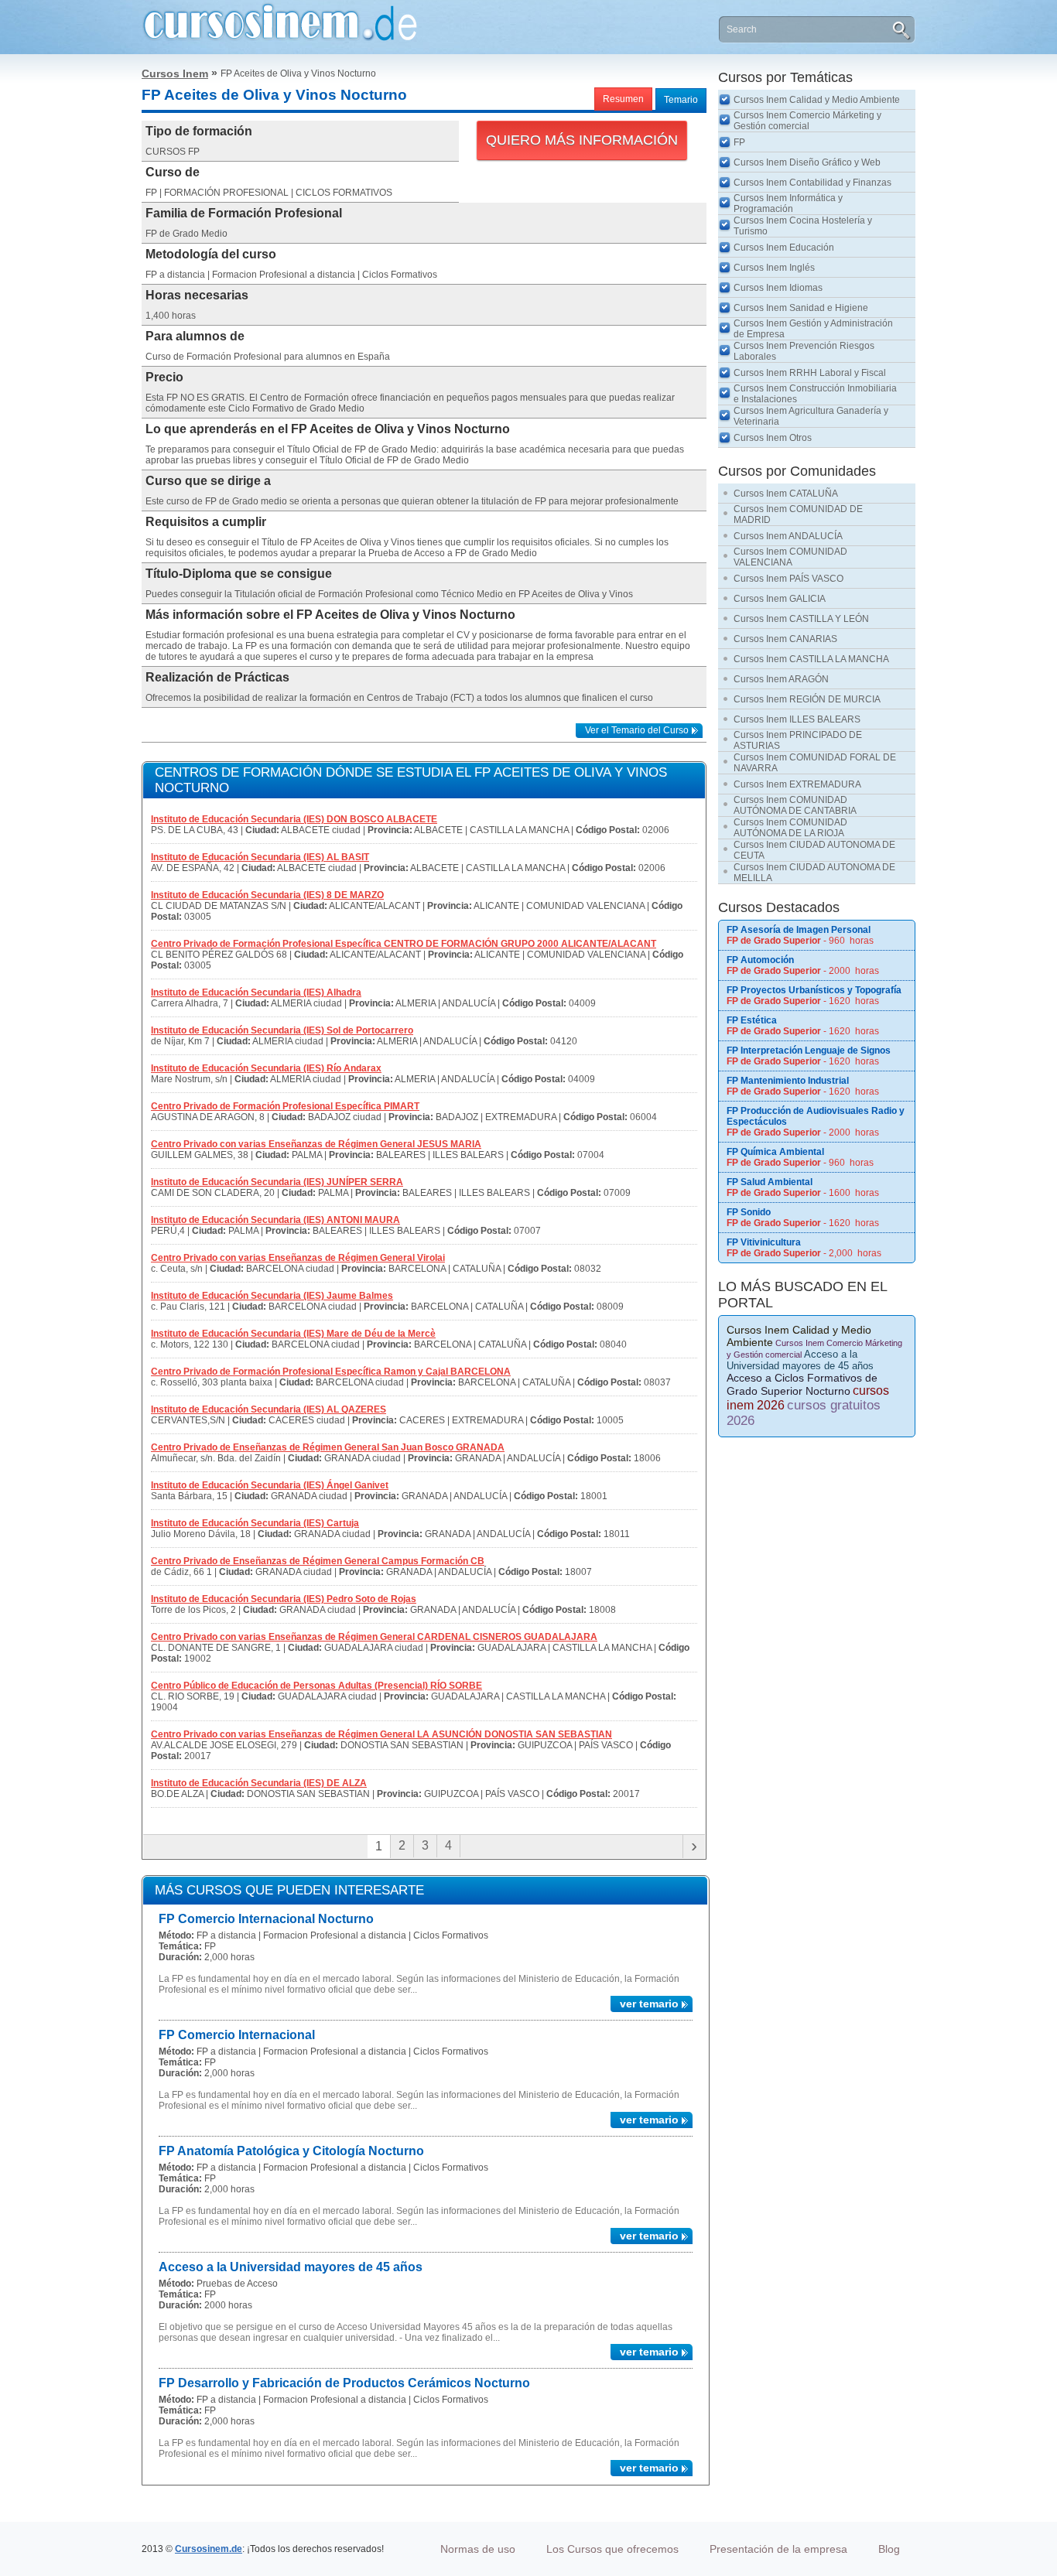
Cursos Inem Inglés (774, 268)
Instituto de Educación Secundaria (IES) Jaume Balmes (272, 1296)
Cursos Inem (175, 73)
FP (739, 142)
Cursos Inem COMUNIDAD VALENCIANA (790, 557)
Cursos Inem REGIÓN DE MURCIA (807, 699)
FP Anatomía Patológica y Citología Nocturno (291, 2151)
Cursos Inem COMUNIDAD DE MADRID (798, 514)
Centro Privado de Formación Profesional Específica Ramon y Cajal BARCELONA (331, 1372)
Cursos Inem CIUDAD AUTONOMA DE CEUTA (814, 850)
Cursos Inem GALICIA (780, 599)
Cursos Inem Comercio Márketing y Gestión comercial (807, 121)
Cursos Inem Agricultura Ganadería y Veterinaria (811, 416)
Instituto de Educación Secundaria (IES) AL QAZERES (269, 1409)
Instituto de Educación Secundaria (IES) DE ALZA (259, 1783)
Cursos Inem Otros (773, 438)
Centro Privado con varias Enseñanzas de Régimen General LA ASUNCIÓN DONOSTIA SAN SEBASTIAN (381, 1734)
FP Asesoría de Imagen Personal (799, 930)
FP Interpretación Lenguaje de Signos (809, 1051)
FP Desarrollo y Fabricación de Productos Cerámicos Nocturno (344, 2383)
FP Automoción (760, 960)
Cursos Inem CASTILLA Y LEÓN (801, 619)
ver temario (649, 2004)
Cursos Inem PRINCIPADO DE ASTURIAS (798, 740)
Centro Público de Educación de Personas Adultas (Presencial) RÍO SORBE (316, 1686)
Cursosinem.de (209, 2549)
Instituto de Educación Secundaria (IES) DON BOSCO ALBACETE (294, 819)
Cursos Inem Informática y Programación (788, 203)
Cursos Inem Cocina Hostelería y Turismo (803, 226)
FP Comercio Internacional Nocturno (266, 1919)
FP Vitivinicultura (764, 1242)
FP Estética (752, 1020)
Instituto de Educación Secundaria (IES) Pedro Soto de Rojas (284, 1599)
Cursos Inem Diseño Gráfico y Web (807, 162)
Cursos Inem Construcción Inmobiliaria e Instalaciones (815, 394)
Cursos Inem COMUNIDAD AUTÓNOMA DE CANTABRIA (795, 805)
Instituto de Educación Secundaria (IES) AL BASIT (260, 857)
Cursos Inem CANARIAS (785, 639)
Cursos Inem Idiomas (778, 288)
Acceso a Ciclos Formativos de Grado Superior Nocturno (802, 1384)
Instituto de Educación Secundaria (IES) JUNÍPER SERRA (277, 1182)
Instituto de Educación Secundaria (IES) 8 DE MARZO (267, 895)
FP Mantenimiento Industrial (788, 1081)
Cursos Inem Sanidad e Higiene (801, 308)
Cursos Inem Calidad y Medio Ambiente (817, 100)
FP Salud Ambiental (770, 1182)
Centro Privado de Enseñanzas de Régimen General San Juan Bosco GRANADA (328, 1447)
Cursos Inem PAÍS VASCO (788, 579)
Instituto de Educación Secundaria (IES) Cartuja (255, 1523)
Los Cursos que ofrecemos (612, 2549)
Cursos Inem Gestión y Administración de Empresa (813, 329)
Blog (889, 2549)
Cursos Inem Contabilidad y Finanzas (812, 183)
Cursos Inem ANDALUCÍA (788, 536)
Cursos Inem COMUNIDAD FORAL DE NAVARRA (815, 763)
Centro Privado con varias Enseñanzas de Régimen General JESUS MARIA (316, 1144)
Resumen (623, 99)
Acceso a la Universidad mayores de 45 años (291, 2267)
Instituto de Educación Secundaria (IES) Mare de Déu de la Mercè (293, 1334)
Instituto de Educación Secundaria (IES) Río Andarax (266, 1068)
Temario (681, 100)
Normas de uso (478, 2549)
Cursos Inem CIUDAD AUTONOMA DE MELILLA (814, 873)
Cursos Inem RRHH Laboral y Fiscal (810, 373)
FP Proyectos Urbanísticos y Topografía (814, 990)
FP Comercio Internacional (237, 2035)
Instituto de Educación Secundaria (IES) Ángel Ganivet (270, 1485)
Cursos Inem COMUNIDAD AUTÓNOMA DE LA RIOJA (790, 828)
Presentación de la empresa (778, 2549)
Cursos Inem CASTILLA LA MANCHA (811, 659)
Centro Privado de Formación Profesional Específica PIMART (285, 1106)
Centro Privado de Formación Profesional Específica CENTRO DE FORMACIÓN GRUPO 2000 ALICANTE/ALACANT (404, 944)
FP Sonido (749, 1212)
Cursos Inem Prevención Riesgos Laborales (804, 351)
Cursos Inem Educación (784, 248)
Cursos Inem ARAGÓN (781, 679)
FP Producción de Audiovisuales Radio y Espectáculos (816, 1116)
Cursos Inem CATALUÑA (786, 494)
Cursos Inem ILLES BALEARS (797, 719)
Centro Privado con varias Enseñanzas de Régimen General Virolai (298, 1258)
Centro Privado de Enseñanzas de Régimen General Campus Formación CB (318, 1561)
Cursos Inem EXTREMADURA (797, 784)
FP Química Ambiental (775, 1152)
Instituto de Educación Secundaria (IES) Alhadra (256, 992)
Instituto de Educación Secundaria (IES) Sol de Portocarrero (282, 1030)
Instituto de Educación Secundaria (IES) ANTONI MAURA (275, 1220)
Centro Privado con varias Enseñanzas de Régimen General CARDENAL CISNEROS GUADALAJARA (374, 1637)
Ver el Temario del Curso (637, 730)
